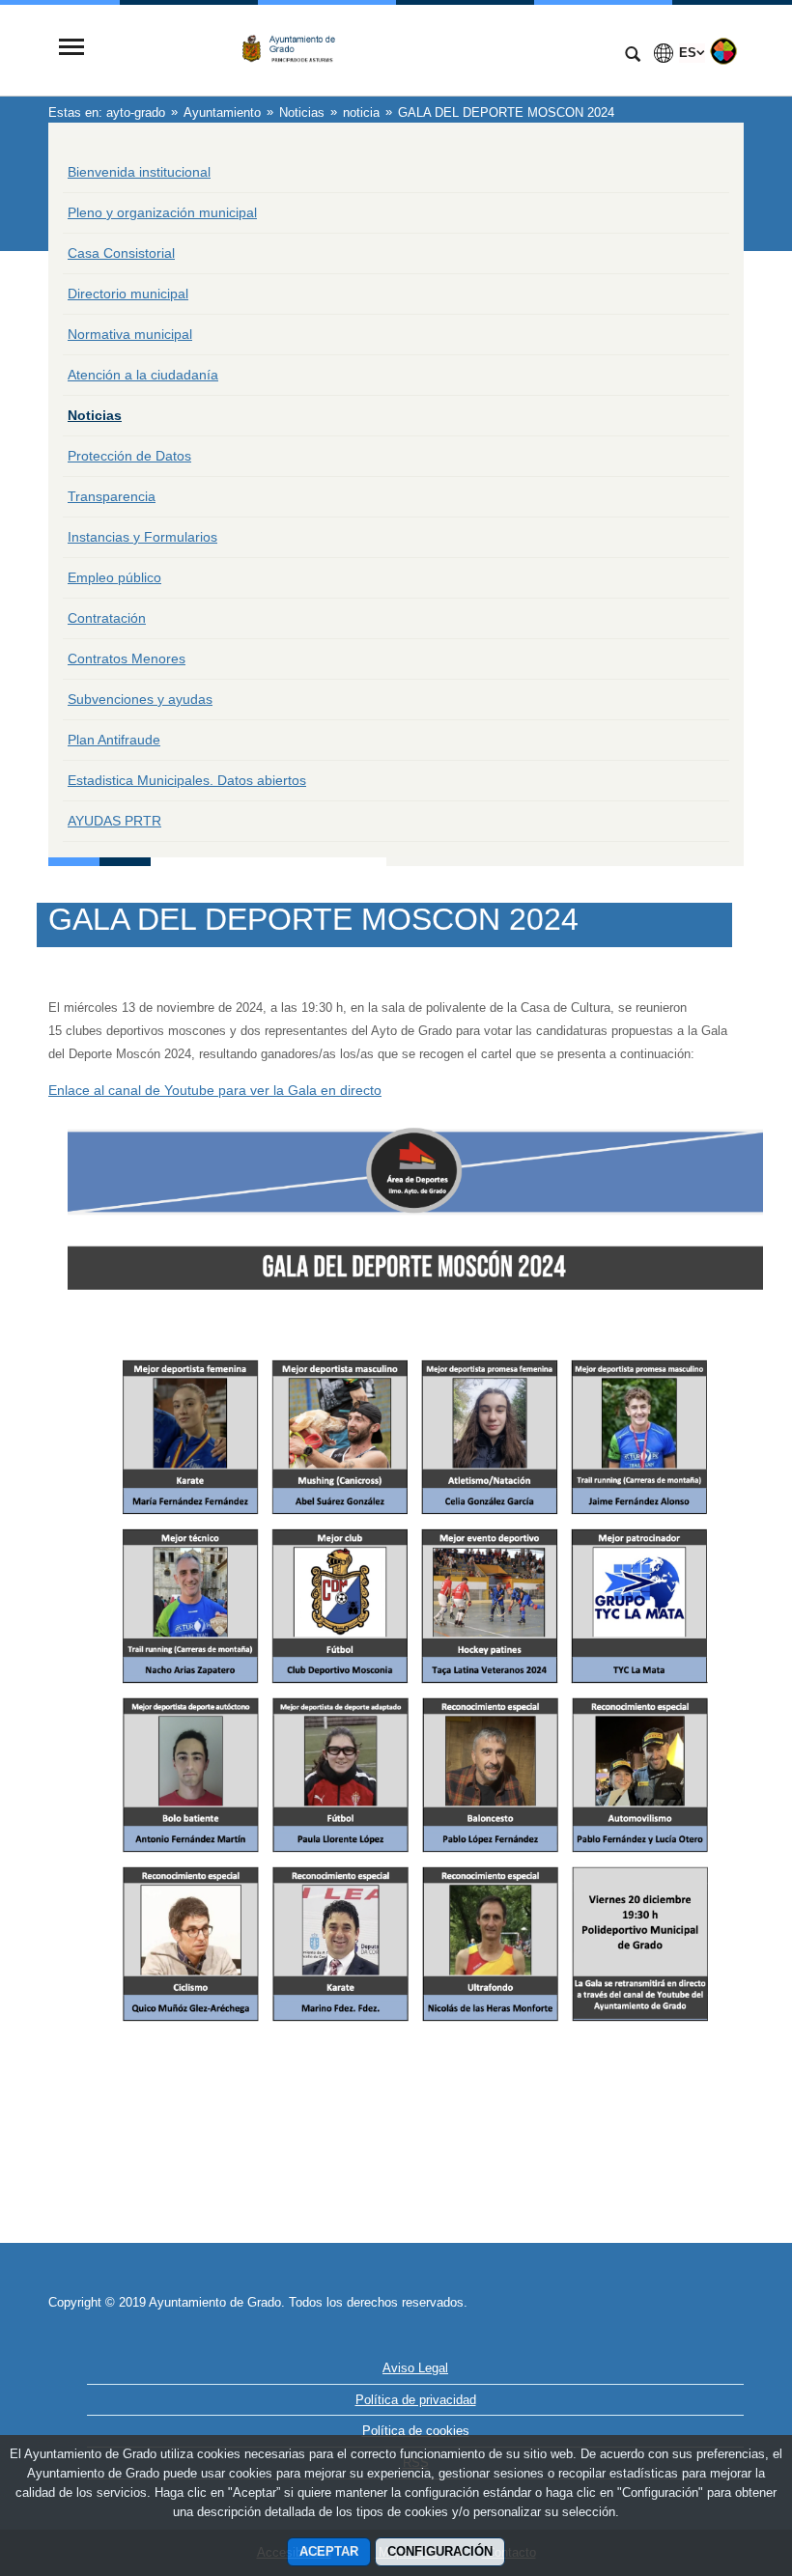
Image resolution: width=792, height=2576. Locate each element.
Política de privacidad (416, 2400)
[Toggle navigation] (71, 49)
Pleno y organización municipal (162, 212)
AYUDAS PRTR (114, 821)
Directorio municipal (128, 294)
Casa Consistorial (121, 253)
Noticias (95, 415)
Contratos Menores (127, 658)
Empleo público (114, 577)
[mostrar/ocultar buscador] (633, 56)
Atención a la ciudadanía (143, 375)
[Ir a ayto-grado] (353, 49)
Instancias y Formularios (142, 537)
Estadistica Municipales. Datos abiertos (187, 780)
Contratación (107, 618)
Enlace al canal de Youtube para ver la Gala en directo (215, 1090)
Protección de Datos (129, 456)
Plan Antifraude (114, 740)
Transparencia (112, 496)
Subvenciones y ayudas (140, 699)
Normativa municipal (130, 334)
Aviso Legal (415, 2368)
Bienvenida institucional (139, 172)
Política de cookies (416, 2431)
